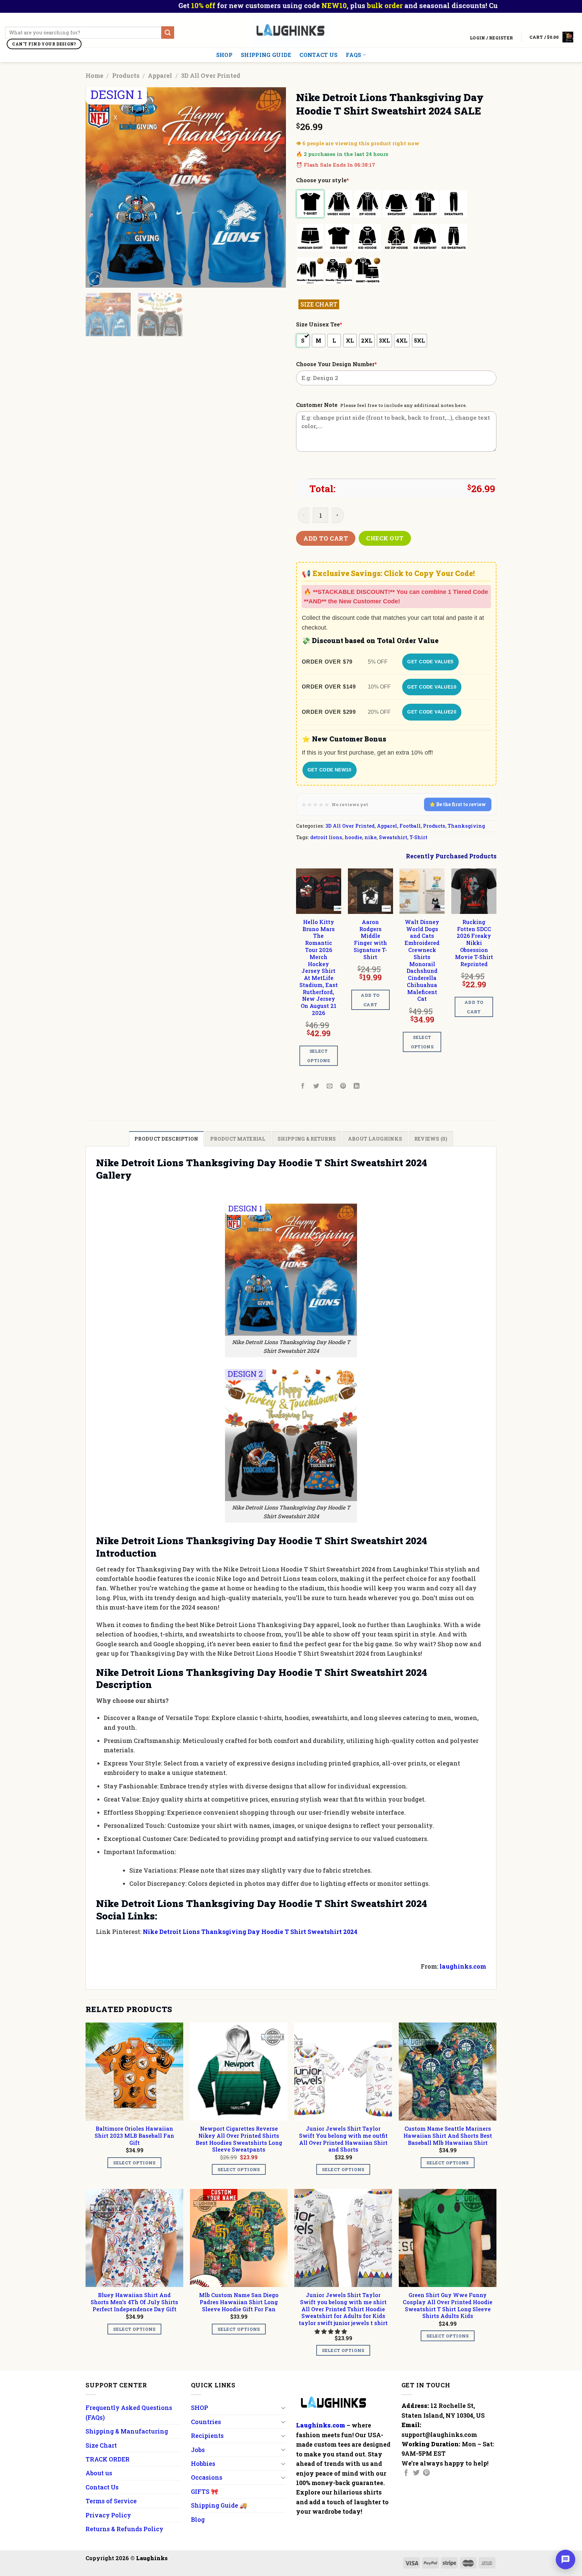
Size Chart (101, 2445)
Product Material (238, 1139)
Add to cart (326, 538)
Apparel (160, 75)
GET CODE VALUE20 (432, 712)
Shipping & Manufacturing (127, 2431)
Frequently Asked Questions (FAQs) (129, 2412)
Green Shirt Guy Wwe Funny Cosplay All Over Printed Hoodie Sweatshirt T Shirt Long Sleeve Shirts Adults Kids (448, 2305)
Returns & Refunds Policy (124, 2529)
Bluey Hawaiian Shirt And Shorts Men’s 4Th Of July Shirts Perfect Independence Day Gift (134, 2302)
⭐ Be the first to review (458, 804)
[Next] (273, 187)
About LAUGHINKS (375, 1139)
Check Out (385, 538)
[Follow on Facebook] (406, 2473)
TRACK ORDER (108, 2459)
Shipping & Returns (307, 1139)
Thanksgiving (466, 826)
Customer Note (317, 405)
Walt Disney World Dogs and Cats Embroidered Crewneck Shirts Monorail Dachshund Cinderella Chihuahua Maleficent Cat (422, 960)
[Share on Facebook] (303, 1086)
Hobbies (203, 2463)
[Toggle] (283, 2408)
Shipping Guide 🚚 (219, 2505)
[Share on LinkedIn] (357, 1086)
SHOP (224, 55)
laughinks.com (463, 1966)
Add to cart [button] (370, 1000)
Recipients (207, 2436)
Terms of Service (111, 2501)
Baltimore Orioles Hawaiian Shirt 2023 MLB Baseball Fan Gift (134, 2136)
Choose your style (322, 180)
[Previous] (98, 187)
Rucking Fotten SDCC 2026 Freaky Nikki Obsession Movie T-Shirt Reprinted (474, 943)
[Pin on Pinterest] (343, 1086)
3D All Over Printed (211, 75)
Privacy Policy (108, 2515)
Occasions (207, 2477)
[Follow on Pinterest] (426, 2473)
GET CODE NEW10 (330, 770)
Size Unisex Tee (319, 324)
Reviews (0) (431, 1139)
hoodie (353, 837)
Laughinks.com (321, 2425)
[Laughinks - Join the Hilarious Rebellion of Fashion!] (291, 30)
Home (94, 75)
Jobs (198, 2450)
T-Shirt (418, 837)
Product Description (166, 1139)
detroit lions (326, 837)
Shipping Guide (266, 55)
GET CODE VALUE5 (430, 662)
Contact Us (318, 55)
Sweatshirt (393, 837)
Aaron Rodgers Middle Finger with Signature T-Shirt (370, 940)
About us (99, 2473)
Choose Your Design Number (336, 364)
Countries (206, 2422)
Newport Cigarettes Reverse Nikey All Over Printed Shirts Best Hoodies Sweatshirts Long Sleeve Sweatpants (239, 2139)
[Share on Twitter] (316, 1086)
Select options (319, 1056)
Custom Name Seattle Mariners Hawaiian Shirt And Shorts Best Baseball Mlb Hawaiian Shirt (448, 2136)
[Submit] (168, 33)
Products (126, 75)
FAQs (353, 55)
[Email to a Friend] (330, 1086)
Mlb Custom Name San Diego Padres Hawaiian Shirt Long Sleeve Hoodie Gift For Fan (239, 2302)
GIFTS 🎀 (205, 2491)
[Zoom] (95, 279)
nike (370, 837)
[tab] (166, 1139)
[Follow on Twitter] (416, 2473)
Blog (198, 2519)
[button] (331, 2331)
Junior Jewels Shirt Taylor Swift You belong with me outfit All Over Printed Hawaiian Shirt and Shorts (343, 2139)
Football (410, 826)
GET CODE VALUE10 (432, 687)
